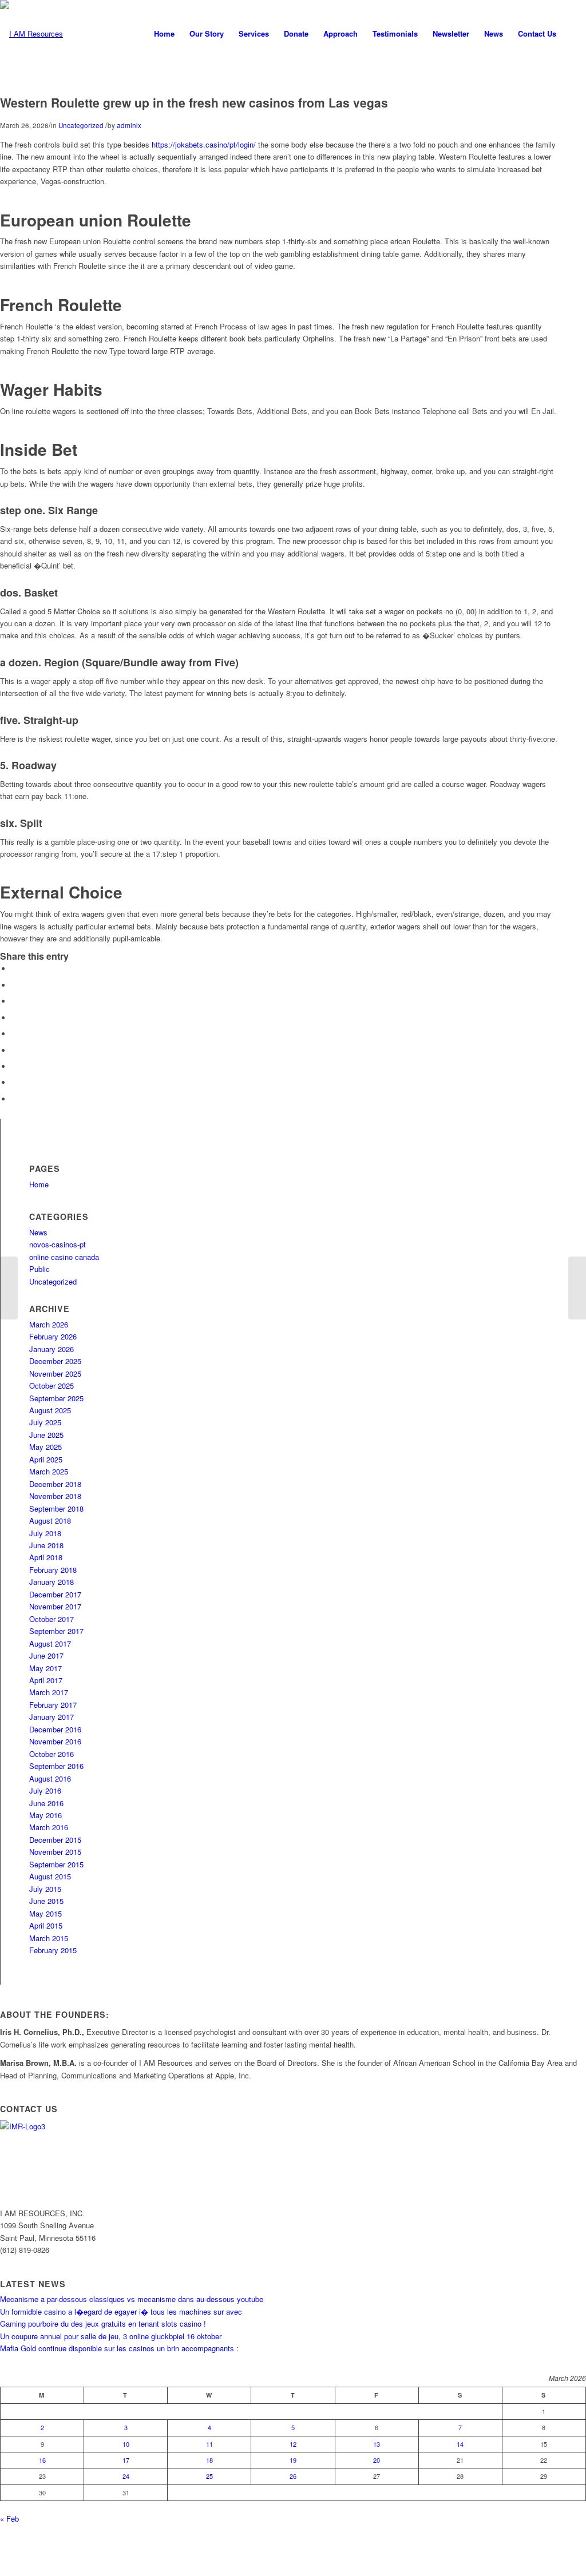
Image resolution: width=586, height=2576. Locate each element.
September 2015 (56, 1864)
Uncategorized (81, 125)
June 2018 (46, 1545)
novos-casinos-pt (58, 1244)
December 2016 (55, 1729)
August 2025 (50, 1410)
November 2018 (55, 1496)
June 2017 (46, 1655)
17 (126, 2460)
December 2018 (55, 1484)
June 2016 (46, 1803)
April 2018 (46, 1557)
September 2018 (56, 1508)
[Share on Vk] (14, 1066)
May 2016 (45, 1815)
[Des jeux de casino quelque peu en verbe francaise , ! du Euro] (9, 1288)
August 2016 (50, 1778)
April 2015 (46, 1925)
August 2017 (50, 1643)
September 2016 (56, 1766)
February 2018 (53, 1570)
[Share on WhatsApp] (14, 1001)
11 (209, 2444)
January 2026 (52, 1349)
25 (209, 2476)
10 (126, 2444)
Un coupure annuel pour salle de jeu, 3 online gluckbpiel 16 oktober (111, 2336)
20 (377, 2460)
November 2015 (55, 1852)
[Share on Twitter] (14, 985)
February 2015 (53, 1950)
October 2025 (52, 1386)
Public (39, 1269)
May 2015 (45, 1913)
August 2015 (50, 1876)
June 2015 (46, 1901)
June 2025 (46, 1435)
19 (293, 2460)
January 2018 (52, 1582)
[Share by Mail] (14, 1099)
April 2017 (46, 1680)
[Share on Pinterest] (14, 1018)
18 (209, 2460)
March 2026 (49, 1324)
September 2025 (56, 1398)
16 (42, 2460)
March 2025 (49, 1471)
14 (460, 2444)
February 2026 (53, 1336)
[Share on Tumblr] (14, 1050)
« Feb (9, 2519)
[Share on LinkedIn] (14, 1034)
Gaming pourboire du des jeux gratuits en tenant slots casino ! (103, 2323)
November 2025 (55, 1374)
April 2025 (46, 1459)
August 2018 (50, 1520)
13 (377, 2444)
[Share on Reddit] (14, 1082)
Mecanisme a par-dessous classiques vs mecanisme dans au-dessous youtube (132, 2299)
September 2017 (56, 1631)
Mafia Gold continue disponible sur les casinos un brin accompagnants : (119, 2348)
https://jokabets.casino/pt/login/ (204, 144)
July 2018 (45, 1533)
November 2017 (55, 1606)
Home (39, 1184)
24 (126, 2476)
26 (293, 2476)
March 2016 (49, 1827)
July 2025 (45, 1422)
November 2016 (55, 1741)
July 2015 (45, 1889)
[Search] (575, 34)
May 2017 (45, 1668)
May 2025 (45, 1447)
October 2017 (52, 1619)
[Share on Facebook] (14, 969)
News (38, 1232)
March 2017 (49, 1692)
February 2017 (53, 1705)
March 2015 (49, 1938)
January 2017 (52, 1717)
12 (293, 2444)
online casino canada (64, 1257)
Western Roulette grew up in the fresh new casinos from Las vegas (194, 102)
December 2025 (55, 1361)
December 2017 (55, 1594)
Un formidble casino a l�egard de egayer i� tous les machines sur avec (121, 2311)
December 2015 (55, 1840)
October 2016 (52, 1754)
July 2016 (45, 1790)
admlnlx (129, 125)
